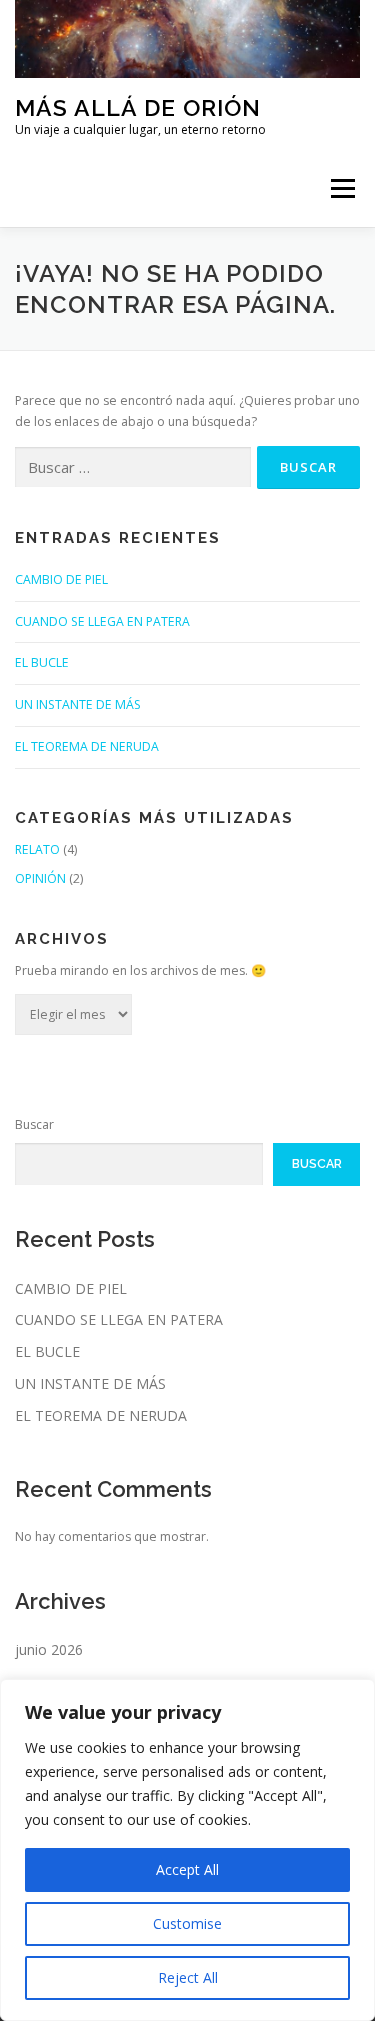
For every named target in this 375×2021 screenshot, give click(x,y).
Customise (187, 1923)
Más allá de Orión (138, 107)
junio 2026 (49, 1649)
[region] (187, 1850)
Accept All (187, 1869)
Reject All (188, 1977)
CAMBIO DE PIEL (61, 579)
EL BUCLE (42, 662)
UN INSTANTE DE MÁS (78, 704)
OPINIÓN (40, 878)
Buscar (34, 1124)
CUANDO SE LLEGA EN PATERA (102, 621)
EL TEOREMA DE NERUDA (87, 746)
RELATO (37, 849)
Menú (341, 189)
